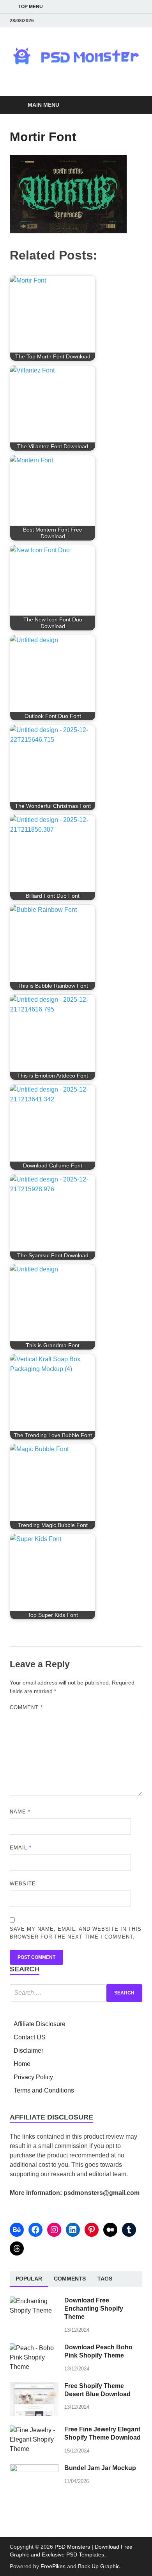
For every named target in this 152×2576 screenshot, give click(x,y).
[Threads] (17, 2248)
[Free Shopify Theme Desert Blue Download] (34, 2387)
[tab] (29, 2279)
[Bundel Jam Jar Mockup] (34, 2469)
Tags (105, 2279)
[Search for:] (76, 1993)
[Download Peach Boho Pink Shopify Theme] (34, 2348)
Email (21, 1848)
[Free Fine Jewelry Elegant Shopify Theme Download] (34, 2430)
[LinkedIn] (73, 2230)
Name (20, 1812)
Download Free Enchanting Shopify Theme (94, 2308)
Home (22, 2064)
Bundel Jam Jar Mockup (100, 2468)
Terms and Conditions (44, 2090)
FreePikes (53, 2566)
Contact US (30, 2037)
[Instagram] (54, 2230)
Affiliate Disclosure (40, 2024)
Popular (29, 2279)
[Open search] (133, 105)
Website (23, 1884)
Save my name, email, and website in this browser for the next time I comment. (76, 1933)
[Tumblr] (129, 2230)
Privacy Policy (33, 2077)
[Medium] (110, 2230)
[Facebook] (35, 2230)
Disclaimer (28, 2051)
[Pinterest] (92, 2230)
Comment (26, 1707)
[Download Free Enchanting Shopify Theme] (34, 2301)
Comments (70, 2279)
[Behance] (17, 2230)
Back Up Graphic (99, 2566)
